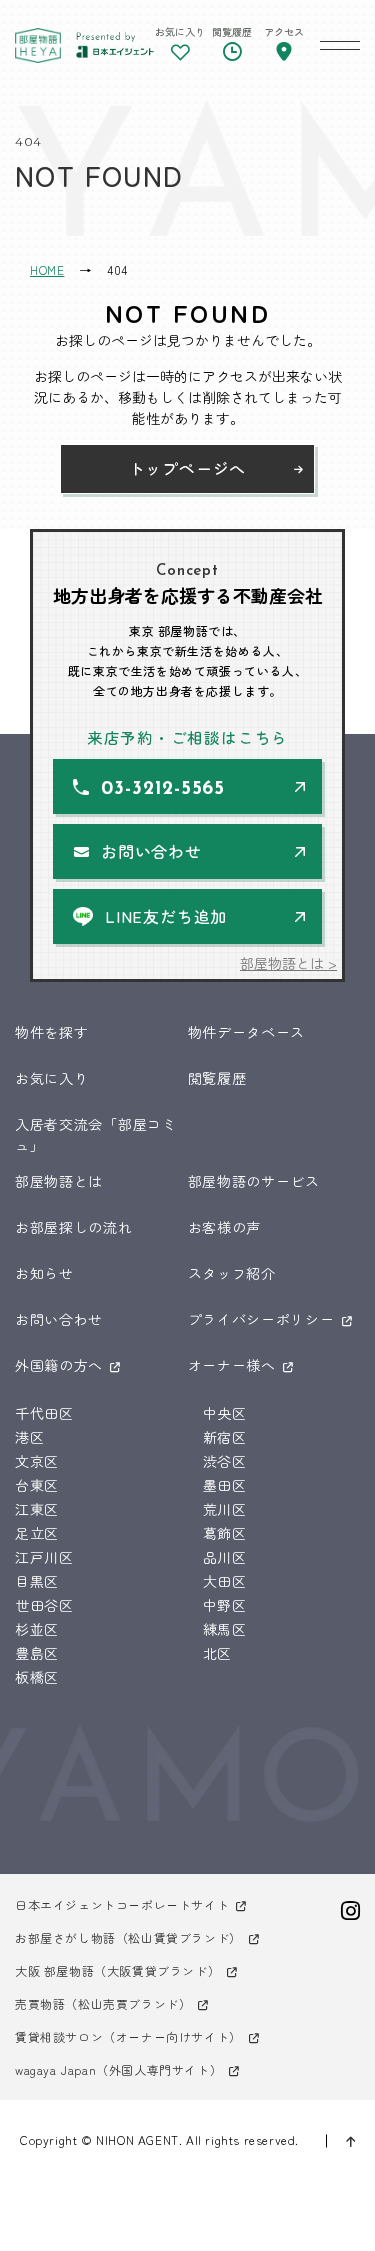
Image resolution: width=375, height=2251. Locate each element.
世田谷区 (44, 1605)
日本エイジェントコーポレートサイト (122, 1904)
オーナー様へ (232, 1365)
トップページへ (188, 468)
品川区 (225, 1557)
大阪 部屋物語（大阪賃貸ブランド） (117, 1970)
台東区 (37, 1485)
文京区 (37, 1461)
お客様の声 (225, 1227)
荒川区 (225, 1509)
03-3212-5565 (163, 789)
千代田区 (44, 1413)
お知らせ (44, 1273)
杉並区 (37, 1629)
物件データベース (247, 1032)
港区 (29, 1437)
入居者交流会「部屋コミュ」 (96, 1134)
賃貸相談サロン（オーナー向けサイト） (128, 2036)
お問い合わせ (151, 851)
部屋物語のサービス (254, 1181)
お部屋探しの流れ (74, 1227)
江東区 (37, 1509)
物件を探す (52, 1032)
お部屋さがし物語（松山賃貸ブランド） (128, 1937)
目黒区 (37, 1581)
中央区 (225, 1413)
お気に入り (52, 1078)
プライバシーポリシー (261, 1319)
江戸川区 (44, 1557)
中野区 (225, 1605)
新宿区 (225, 1437)
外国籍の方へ (59, 1365)
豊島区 (37, 1653)
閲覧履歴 (217, 1078)
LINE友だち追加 (166, 916)
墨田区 (225, 1485)
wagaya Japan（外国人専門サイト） (118, 2069)
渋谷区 (225, 1461)
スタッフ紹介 (232, 1273)
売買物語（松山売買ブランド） (103, 2003)
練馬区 (225, 1629)
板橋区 (37, 1677)
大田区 (225, 1581)
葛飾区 (225, 1533)
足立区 (37, 1533)
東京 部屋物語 (38, 45)
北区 (217, 1653)
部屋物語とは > (288, 963)
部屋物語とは (59, 1181)
